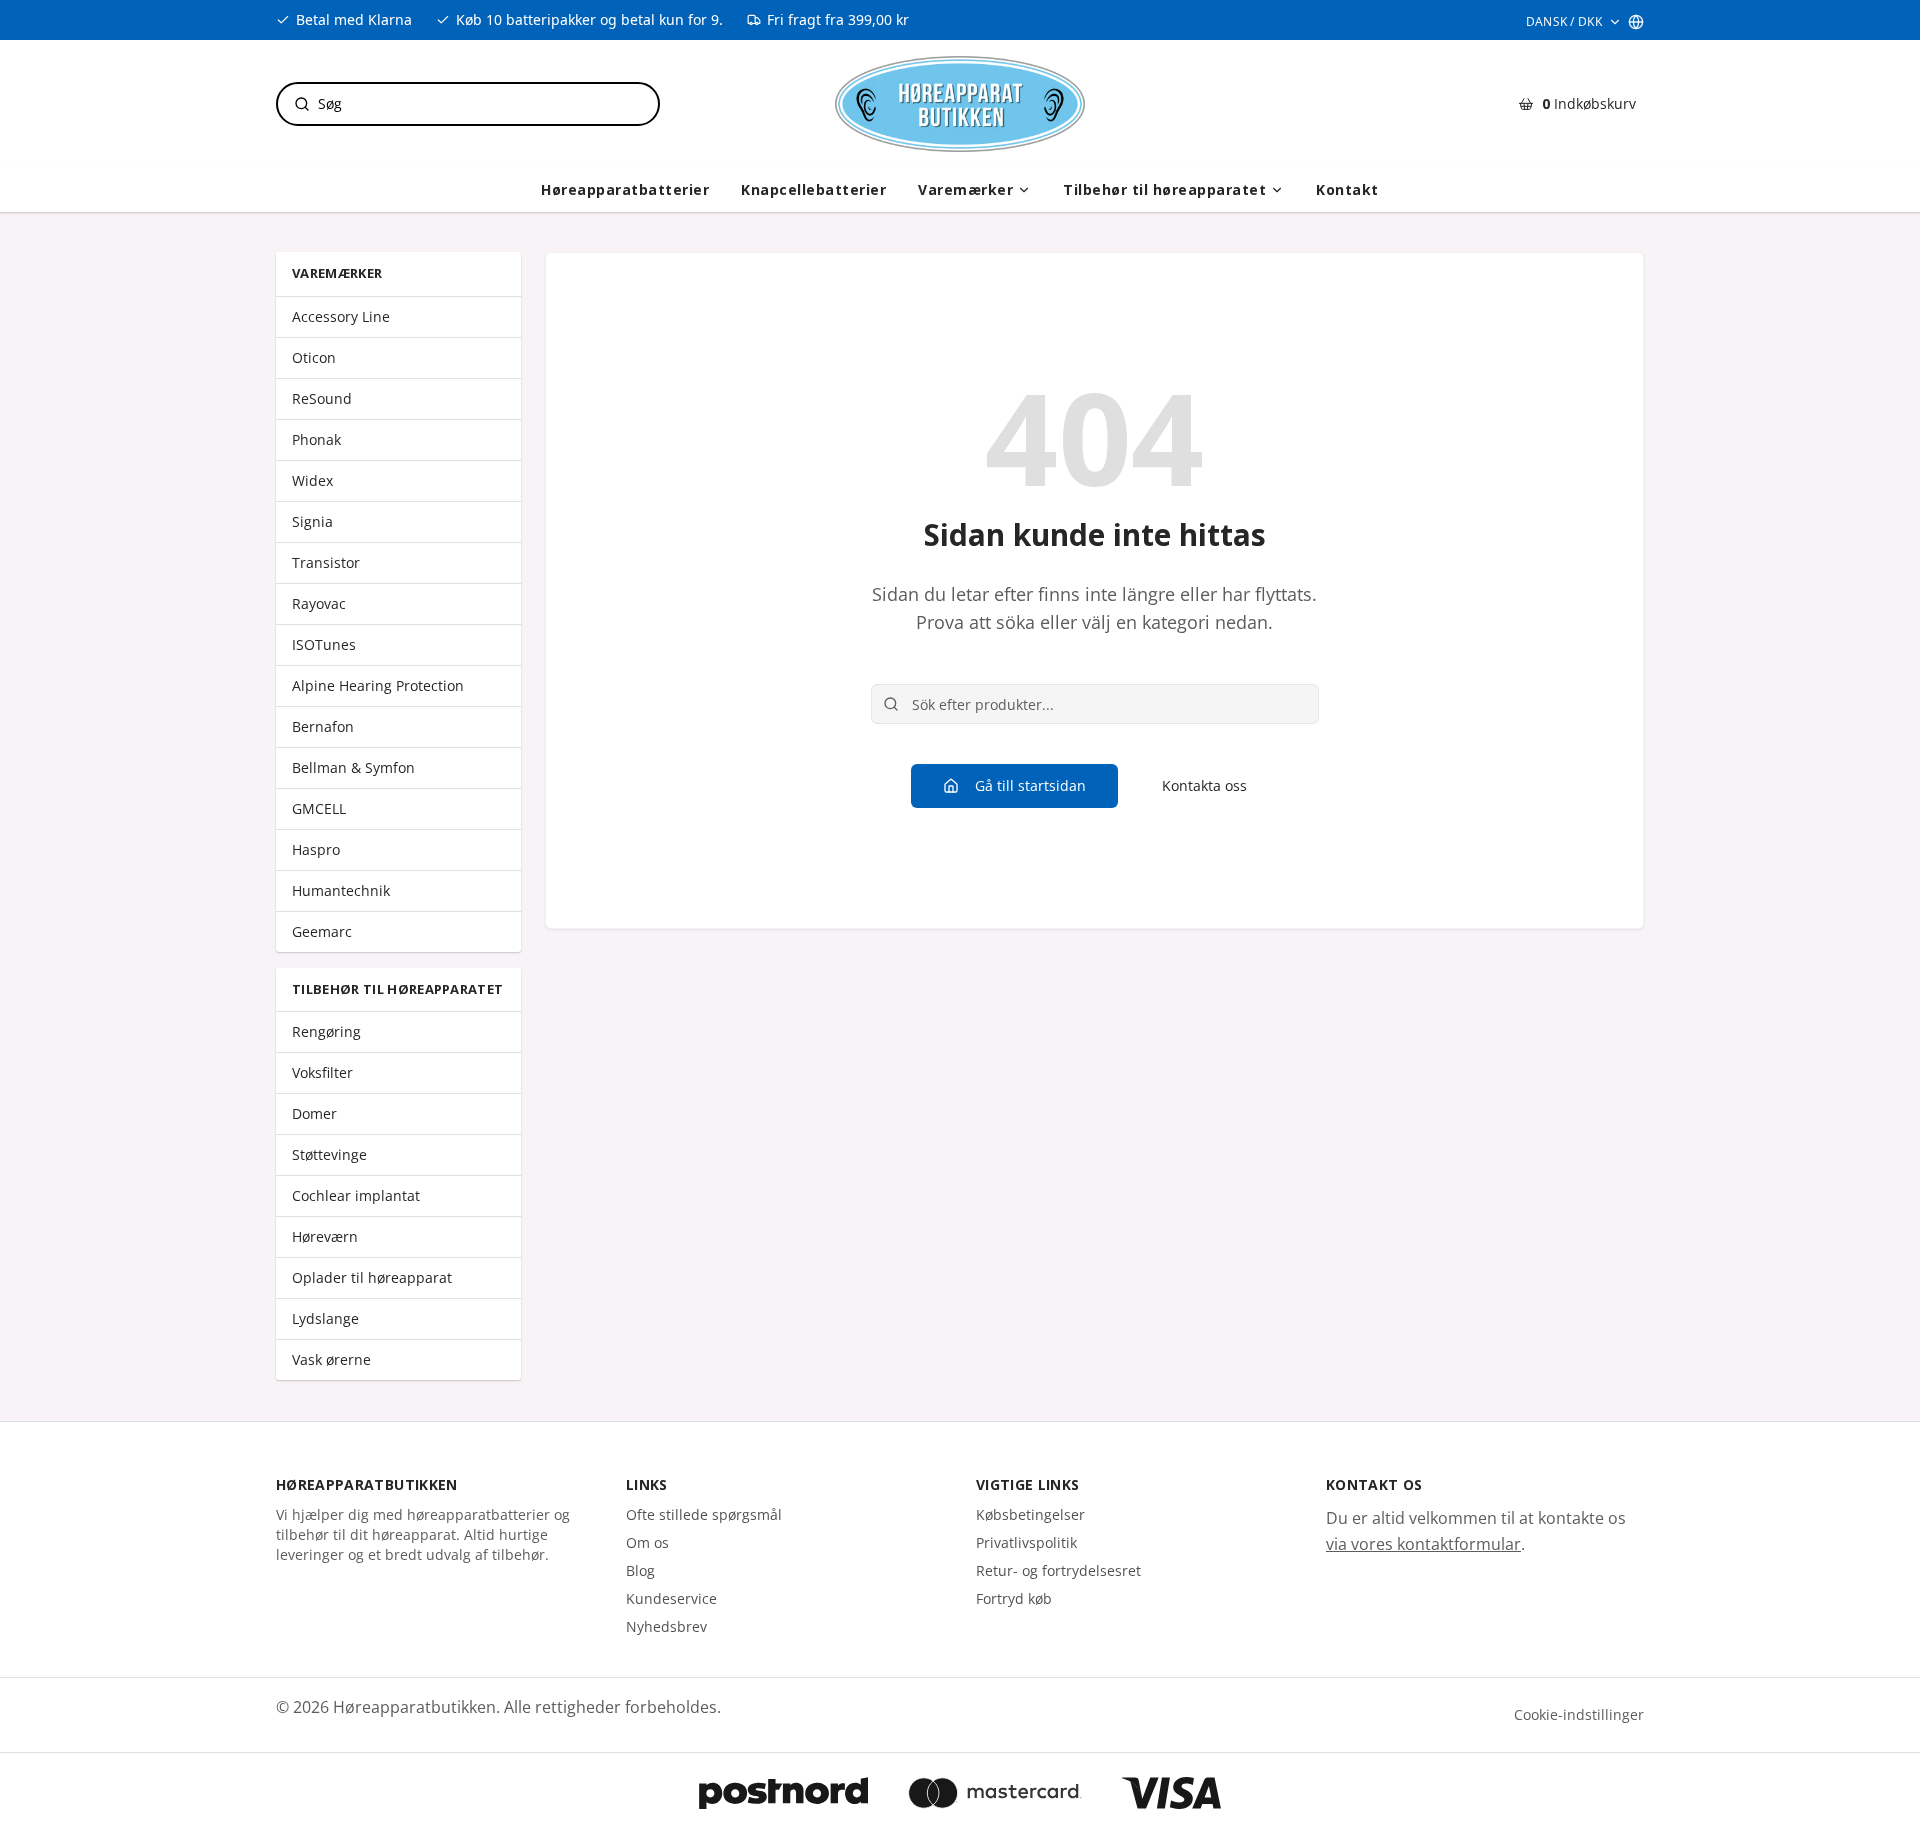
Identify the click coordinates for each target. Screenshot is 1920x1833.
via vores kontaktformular (1423, 1544)
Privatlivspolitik (1026, 1542)
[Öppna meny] (1024, 190)
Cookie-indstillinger (1579, 1714)
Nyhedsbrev (666, 1626)
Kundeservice (671, 1598)
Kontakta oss (1204, 785)
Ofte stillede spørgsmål (704, 1514)
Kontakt (1347, 189)
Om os (647, 1542)
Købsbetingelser (1030, 1514)
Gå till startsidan (1030, 785)
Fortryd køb (1014, 1598)
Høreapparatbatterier (625, 189)
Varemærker (965, 189)
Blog (640, 1570)
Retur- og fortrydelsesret (1058, 1570)
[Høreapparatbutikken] (959, 104)
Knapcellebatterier (813, 189)
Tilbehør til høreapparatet (1164, 189)
